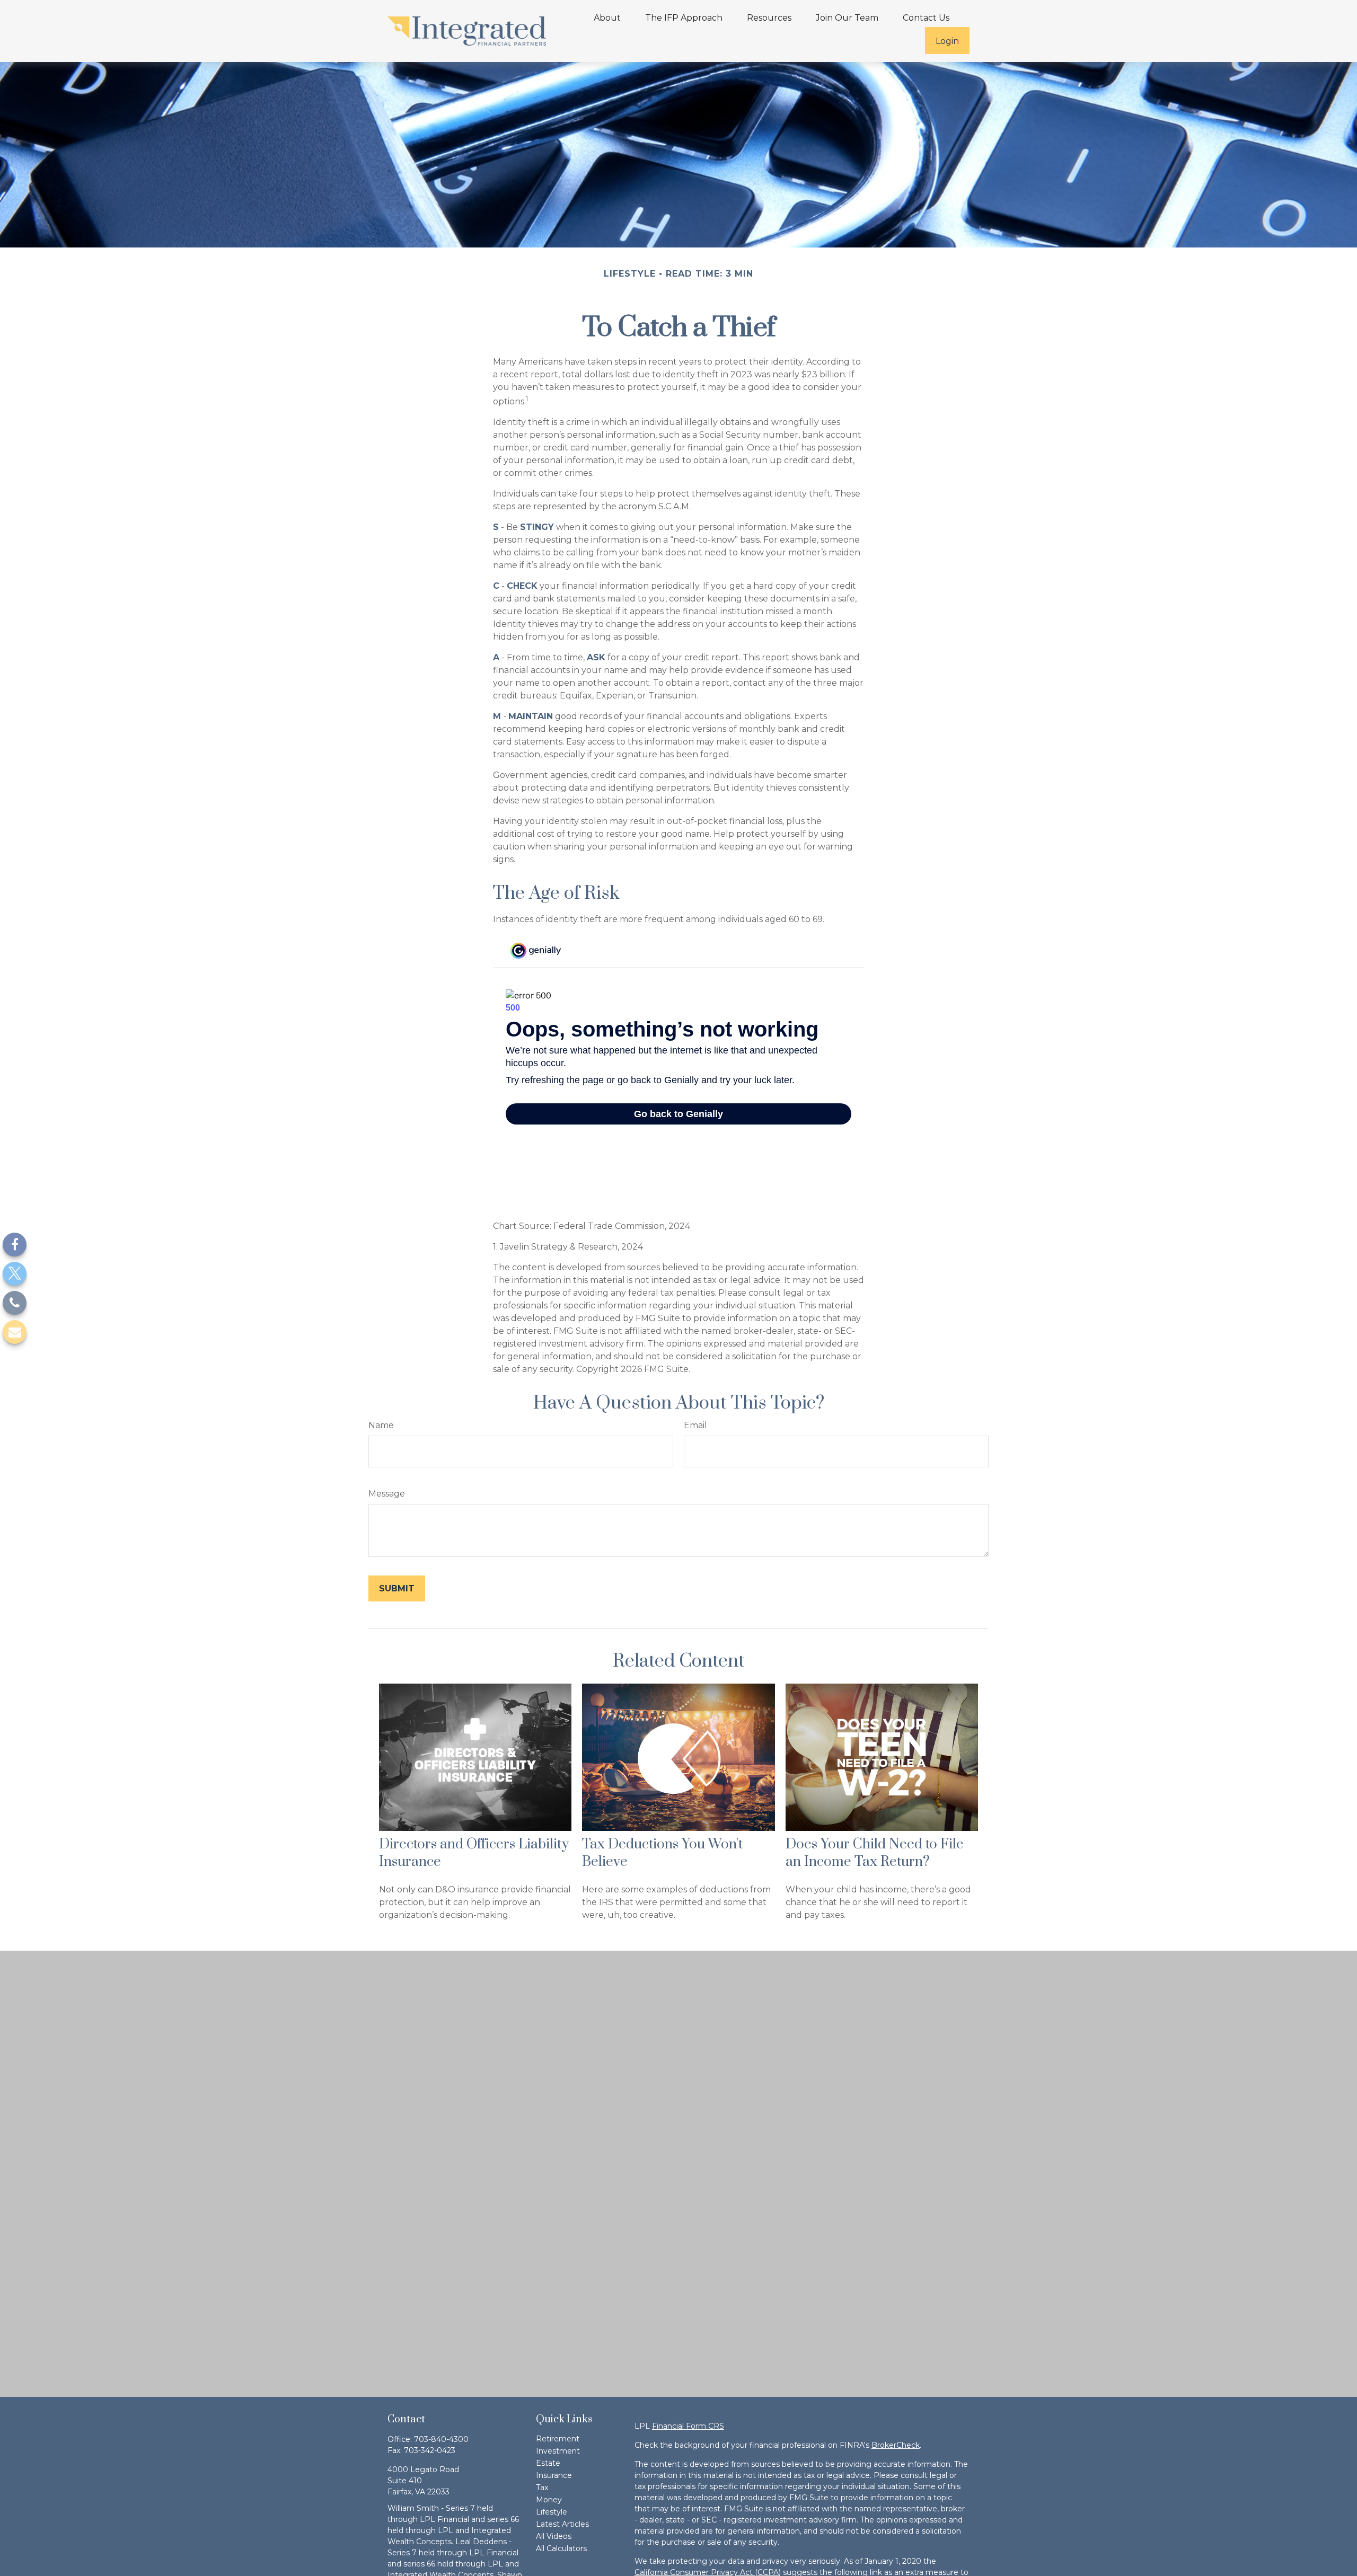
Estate (548, 2463)
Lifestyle (552, 2512)
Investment (558, 2451)
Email (695, 1425)
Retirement (558, 2439)
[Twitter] (15, 1274)
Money (549, 2500)
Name (381, 1425)
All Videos (554, 2536)
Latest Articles (562, 2524)
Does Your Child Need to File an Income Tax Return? (875, 1853)
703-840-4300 (441, 2439)
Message (387, 1494)
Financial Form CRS (688, 2426)
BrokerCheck (896, 2445)
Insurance (554, 2475)
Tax (542, 2488)
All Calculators (561, 2548)
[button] (607, 17)
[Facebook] (15, 1245)
